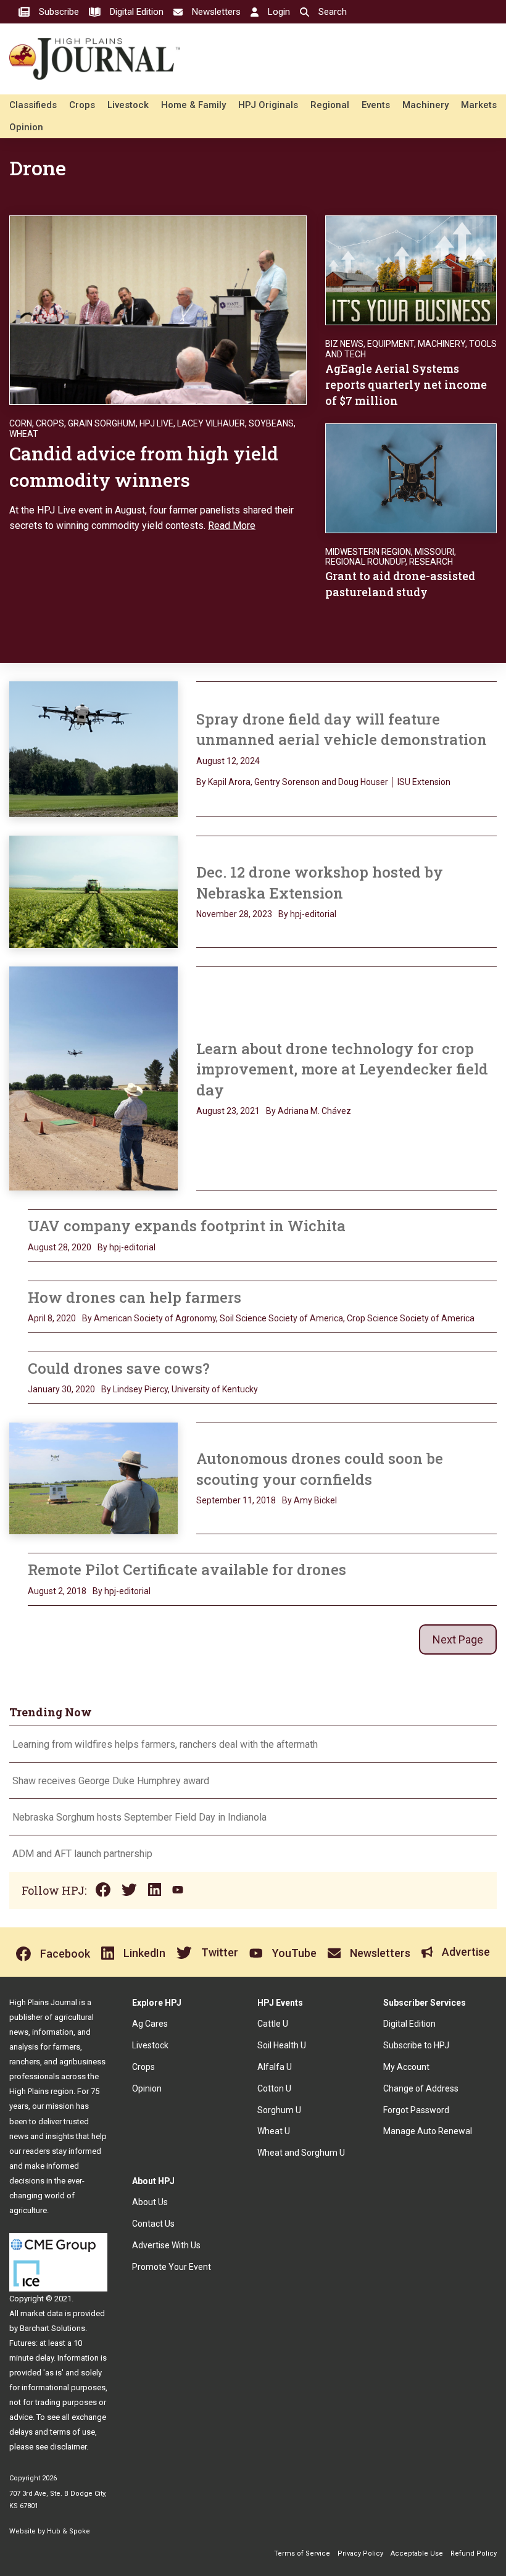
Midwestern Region (368, 552)
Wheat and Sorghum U (301, 2153)
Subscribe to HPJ (416, 2045)
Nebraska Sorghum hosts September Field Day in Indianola (139, 1817)
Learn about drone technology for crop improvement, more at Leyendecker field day (342, 1069)
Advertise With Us (166, 2245)
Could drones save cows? (119, 1368)
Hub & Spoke (68, 2531)
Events (376, 105)
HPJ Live (156, 423)
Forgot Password (416, 2110)
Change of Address (421, 2088)
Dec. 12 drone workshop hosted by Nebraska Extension (320, 883)
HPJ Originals (268, 105)
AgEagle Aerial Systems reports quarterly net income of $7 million (406, 384)
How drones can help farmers (135, 1297)
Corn (21, 423)
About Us (150, 2202)
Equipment (391, 344)
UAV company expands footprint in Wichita (187, 1226)
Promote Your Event (172, 2267)
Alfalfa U (275, 2067)
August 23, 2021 (228, 1111)
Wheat (24, 434)
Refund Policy (474, 2553)
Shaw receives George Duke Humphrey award (111, 1781)
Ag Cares (150, 2024)
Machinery (425, 105)
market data (42, 2313)
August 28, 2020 (60, 1247)
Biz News (344, 344)
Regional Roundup (365, 562)
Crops (82, 105)
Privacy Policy (360, 2553)
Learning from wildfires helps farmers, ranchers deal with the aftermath (166, 1744)
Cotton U (274, 2088)
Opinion (26, 127)
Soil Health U (282, 2045)
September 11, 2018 (236, 1500)
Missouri (434, 552)
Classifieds (33, 105)
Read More (232, 526)
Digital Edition (409, 2024)
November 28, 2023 (234, 914)
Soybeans (271, 423)
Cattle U (273, 2024)
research (431, 562)
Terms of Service (302, 2553)
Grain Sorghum (102, 423)
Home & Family (193, 105)
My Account (406, 2067)
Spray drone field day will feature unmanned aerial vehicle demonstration (342, 729)
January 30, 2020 (61, 1389)
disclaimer (68, 2447)
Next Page (458, 1639)
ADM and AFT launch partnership (82, 1854)
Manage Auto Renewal (428, 2131)
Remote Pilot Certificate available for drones (187, 1569)
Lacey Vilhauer (211, 423)
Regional (330, 105)
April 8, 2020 (52, 1318)
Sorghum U (279, 2110)
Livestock (128, 105)
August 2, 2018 (57, 1591)
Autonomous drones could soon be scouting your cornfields (320, 1469)
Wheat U (274, 2131)
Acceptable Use (417, 2553)
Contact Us (153, 2224)
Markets (479, 105)
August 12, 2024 (228, 761)
